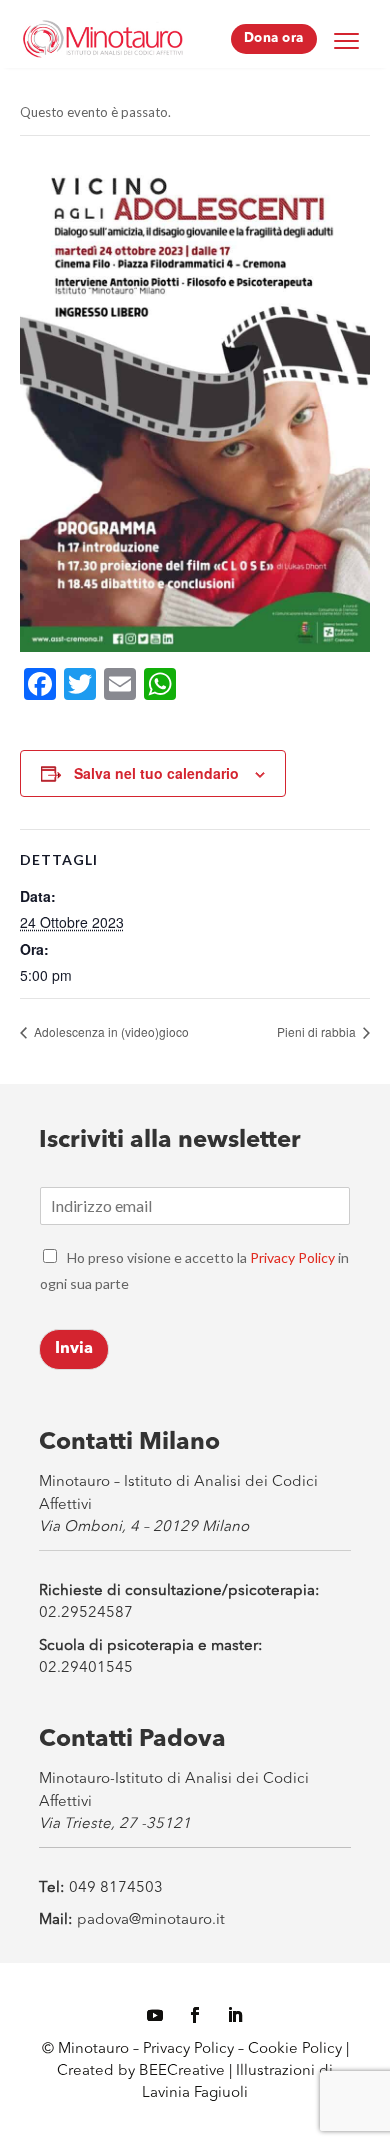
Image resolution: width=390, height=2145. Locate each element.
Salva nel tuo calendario (156, 773)
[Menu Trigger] (347, 40)
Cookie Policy (297, 2049)
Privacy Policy (292, 1257)
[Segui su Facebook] (195, 2015)
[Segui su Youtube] (155, 2015)
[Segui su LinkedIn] (235, 2015)
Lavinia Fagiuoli (195, 2093)
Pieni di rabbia (318, 1031)
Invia (74, 1349)
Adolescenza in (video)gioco (110, 1031)
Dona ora (274, 38)
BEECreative (180, 2071)
